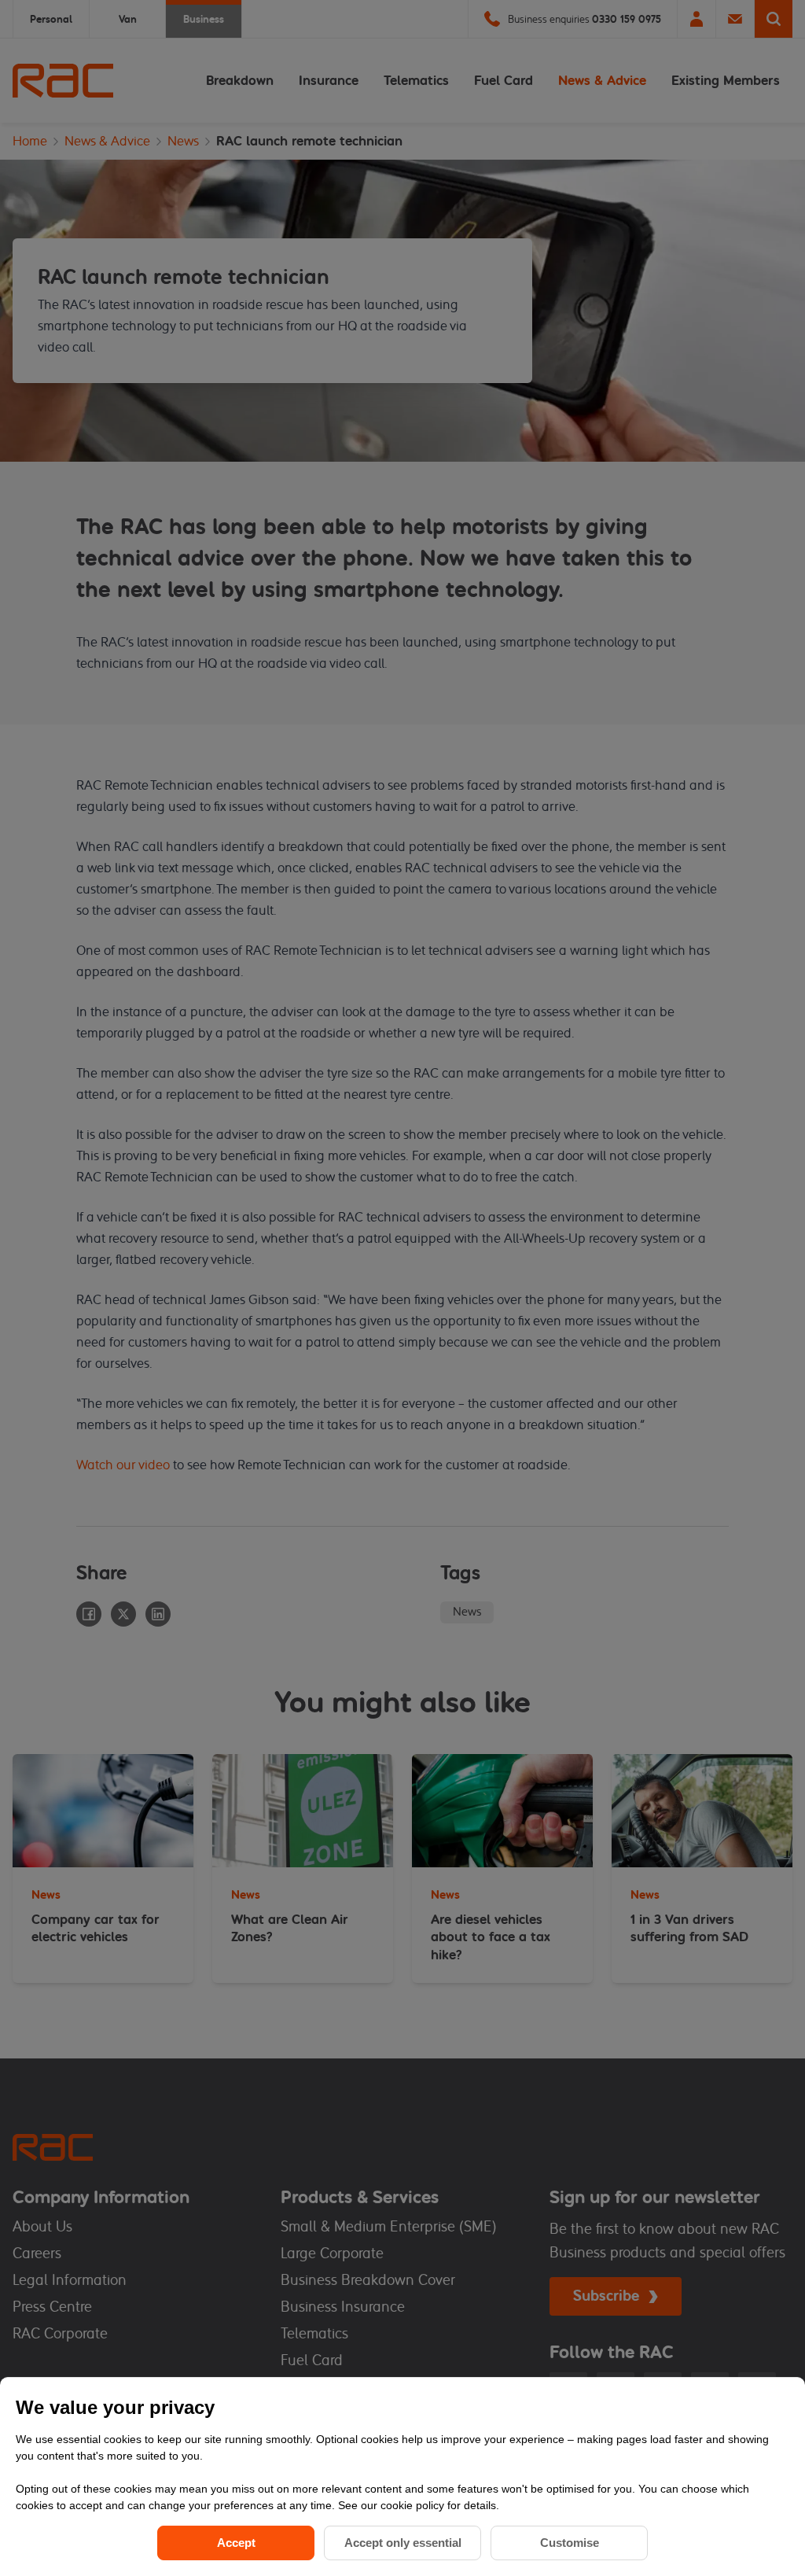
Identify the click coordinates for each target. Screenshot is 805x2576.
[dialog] (402, 2476)
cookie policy (414, 2505)
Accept (236, 2543)
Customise (570, 2543)
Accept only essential (403, 2543)
